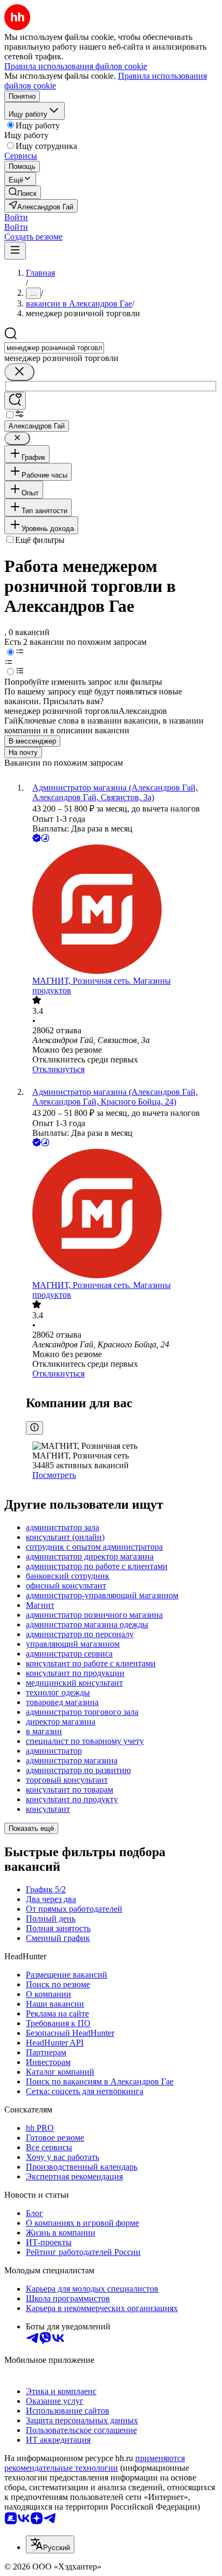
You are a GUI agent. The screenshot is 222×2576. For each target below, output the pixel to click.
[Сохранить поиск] (15, 401)
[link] (23, 192)
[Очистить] (19, 372)
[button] (16, 217)
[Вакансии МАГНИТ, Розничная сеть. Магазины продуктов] (122, 910)
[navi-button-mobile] (15, 251)
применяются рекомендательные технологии (95, 2463)
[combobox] (54, 348)
